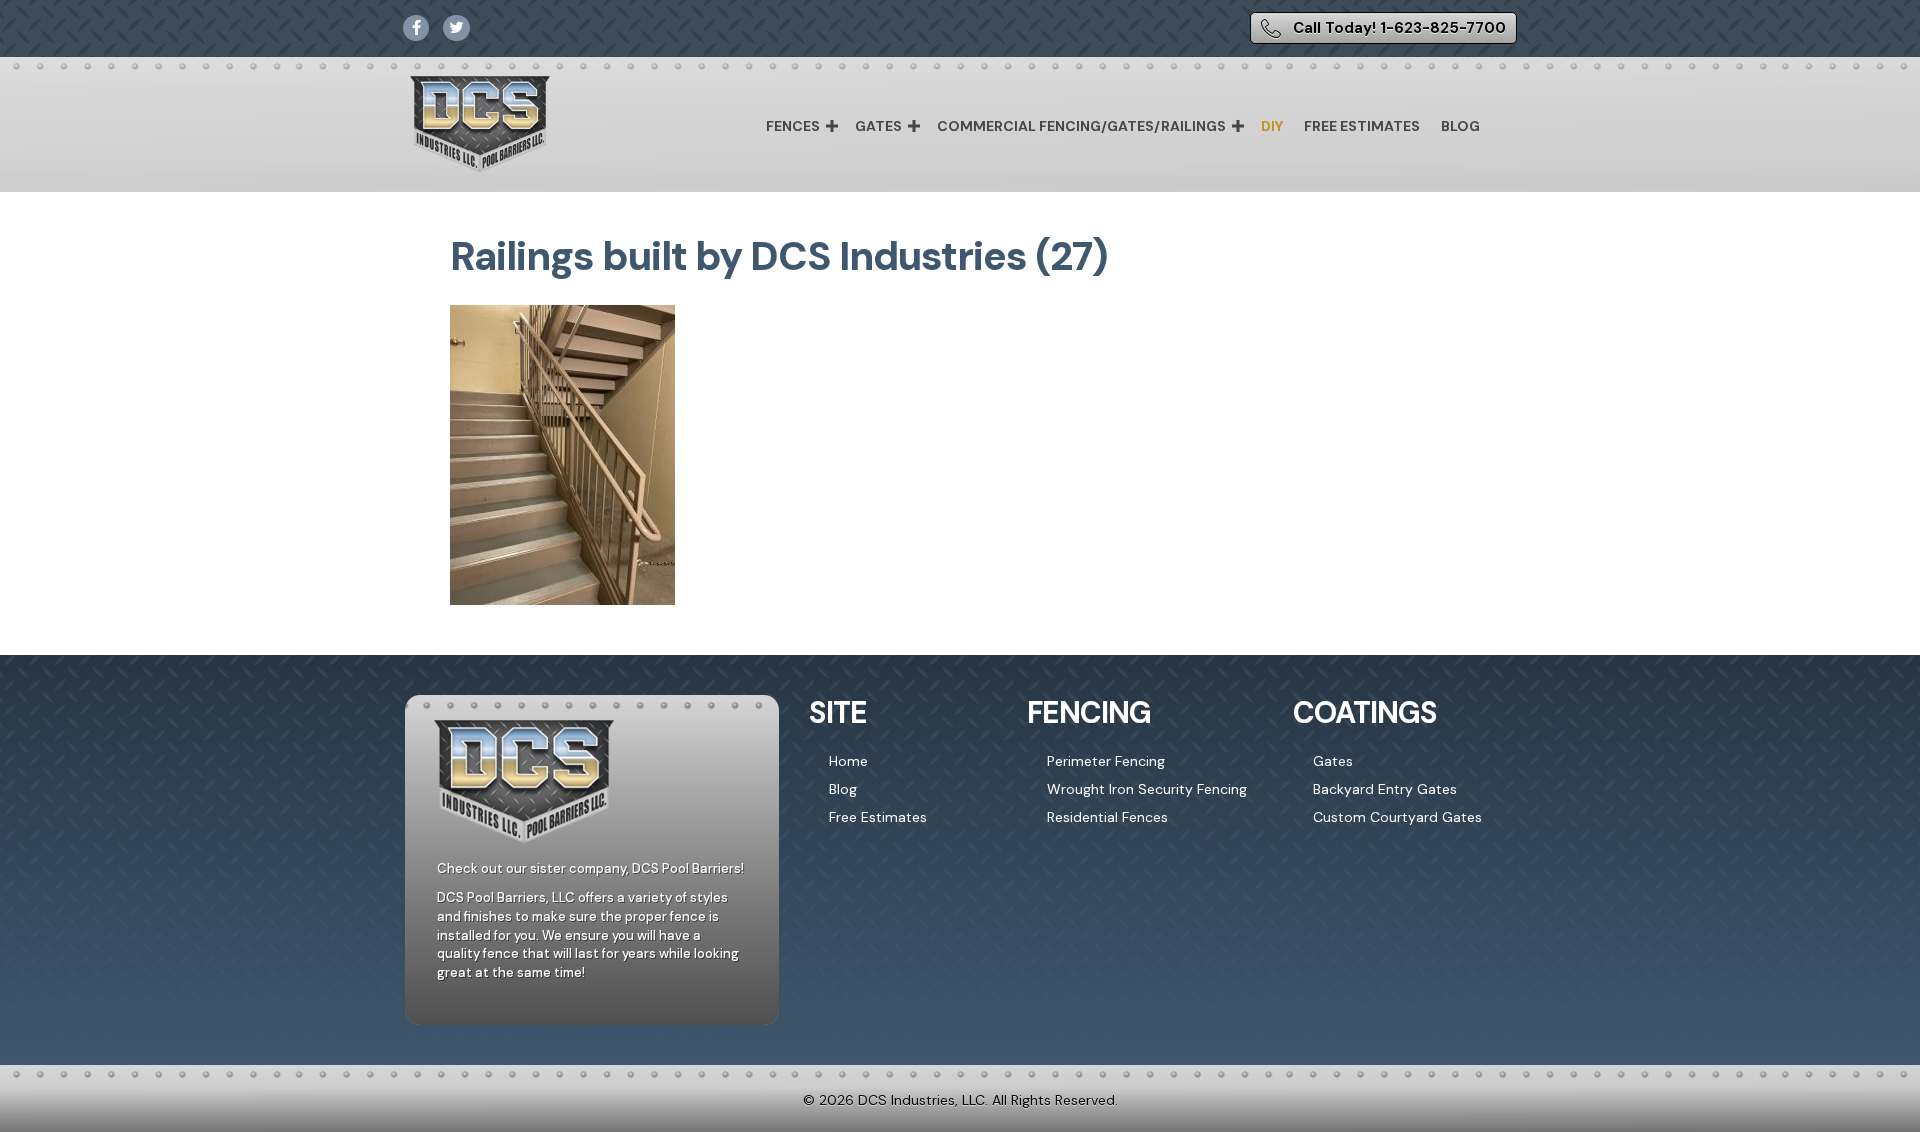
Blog (1460, 126)
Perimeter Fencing (1106, 761)
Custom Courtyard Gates (1397, 817)
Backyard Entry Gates (1385, 789)
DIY (1272, 126)
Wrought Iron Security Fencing (1147, 789)
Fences (793, 126)
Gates (878, 126)
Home (848, 761)
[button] (832, 126)
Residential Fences (1107, 817)
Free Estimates (1362, 126)
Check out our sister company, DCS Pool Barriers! (590, 868)
